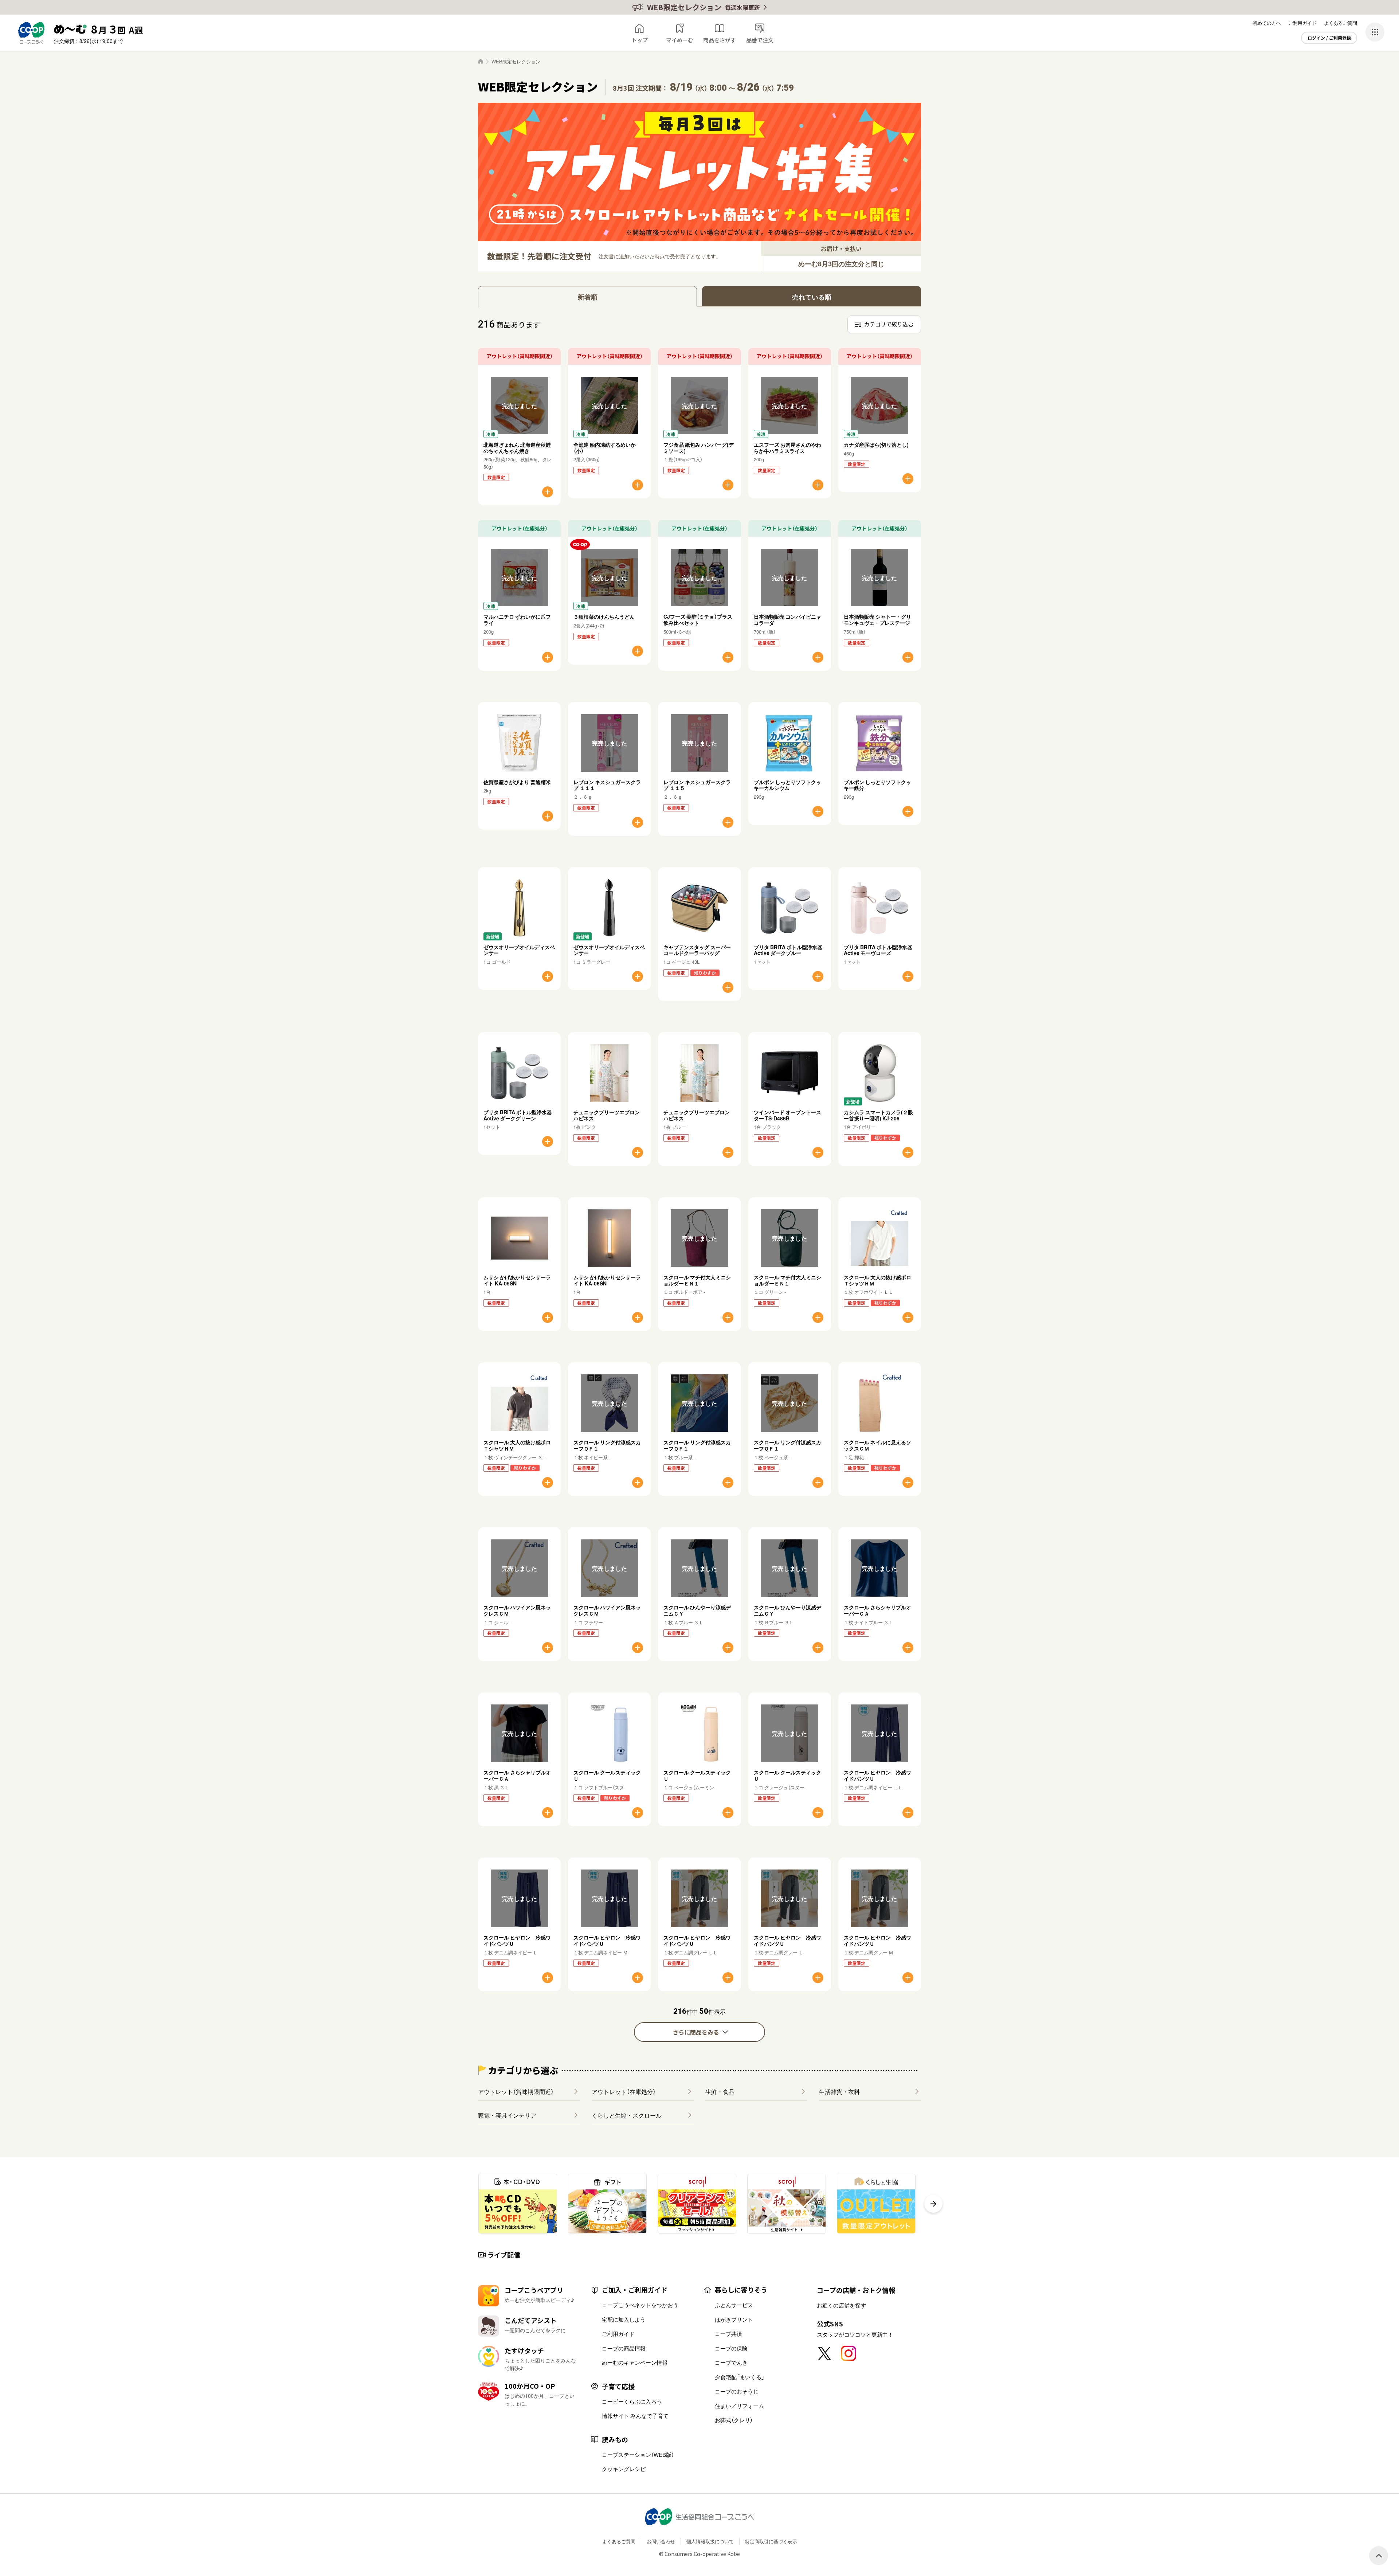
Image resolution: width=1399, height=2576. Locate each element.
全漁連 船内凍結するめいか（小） (605, 448)
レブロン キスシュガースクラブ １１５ (697, 785)
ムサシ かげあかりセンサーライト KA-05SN (517, 1280)
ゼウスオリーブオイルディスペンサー (519, 950)
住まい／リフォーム (739, 2406)
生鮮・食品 (720, 2091)
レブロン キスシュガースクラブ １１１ (607, 785)
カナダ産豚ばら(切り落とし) (876, 445)
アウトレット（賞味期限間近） (516, 2091)
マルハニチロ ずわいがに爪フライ (517, 620)
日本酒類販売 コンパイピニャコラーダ (787, 620)
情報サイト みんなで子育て (635, 2416)
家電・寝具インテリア (507, 2115)
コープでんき (731, 2362)
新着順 (588, 297)
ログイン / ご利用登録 (1329, 38)
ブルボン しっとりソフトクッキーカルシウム (787, 785)
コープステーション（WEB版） (638, 2455)
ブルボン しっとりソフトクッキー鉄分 (877, 785)
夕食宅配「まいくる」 (740, 2377)
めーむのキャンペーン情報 (635, 2362)
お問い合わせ (661, 2541)
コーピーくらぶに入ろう (632, 2401)
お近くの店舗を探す (841, 2305)
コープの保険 (731, 2348)
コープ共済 (728, 2334)
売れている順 (812, 297)
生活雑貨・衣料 (839, 2091)
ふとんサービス (734, 2305)
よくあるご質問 (1341, 23)
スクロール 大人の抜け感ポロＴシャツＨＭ (877, 1280)
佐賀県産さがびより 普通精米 (517, 782)
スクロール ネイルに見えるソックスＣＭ (877, 1445)
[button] (933, 2204)
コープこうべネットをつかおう (640, 2305)
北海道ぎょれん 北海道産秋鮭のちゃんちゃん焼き (517, 448)
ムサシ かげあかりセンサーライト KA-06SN (607, 1280)
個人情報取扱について (710, 2541)
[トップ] (481, 61)
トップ (640, 40)
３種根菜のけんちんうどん (604, 616)
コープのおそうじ (737, 2391)
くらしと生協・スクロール (627, 2115)
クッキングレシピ (624, 2469)
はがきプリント (734, 2319)
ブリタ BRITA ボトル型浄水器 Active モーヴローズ (878, 950)
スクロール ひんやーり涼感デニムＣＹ (697, 1610)
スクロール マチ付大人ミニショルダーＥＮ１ (697, 1280)
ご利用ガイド (1302, 23)
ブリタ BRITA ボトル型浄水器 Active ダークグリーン (518, 1115)
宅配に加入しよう (624, 2319)
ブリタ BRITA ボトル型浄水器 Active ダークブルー (788, 950)
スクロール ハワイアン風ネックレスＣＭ (517, 1610)
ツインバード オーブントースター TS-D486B (787, 1115)
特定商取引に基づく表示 (771, 2541)
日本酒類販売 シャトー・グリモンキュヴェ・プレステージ (877, 620)
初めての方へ (1267, 23)
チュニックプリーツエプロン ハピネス (607, 1115)
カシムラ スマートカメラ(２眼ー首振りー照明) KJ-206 (878, 1115)
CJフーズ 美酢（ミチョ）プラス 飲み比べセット (700, 620)
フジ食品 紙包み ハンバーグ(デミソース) (699, 448)
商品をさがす (720, 40)
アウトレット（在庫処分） (624, 2091)
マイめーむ (680, 40)
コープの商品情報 (624, 2348)
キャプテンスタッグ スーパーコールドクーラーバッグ (697, 950)
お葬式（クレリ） (734, 2420)
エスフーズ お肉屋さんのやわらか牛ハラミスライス (787, 448)
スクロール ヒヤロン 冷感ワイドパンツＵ (877, 1775)
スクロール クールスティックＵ (607, 1775)
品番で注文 (760, 40)
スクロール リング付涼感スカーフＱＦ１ (607, 1445)
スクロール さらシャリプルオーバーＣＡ (877, 1610)
